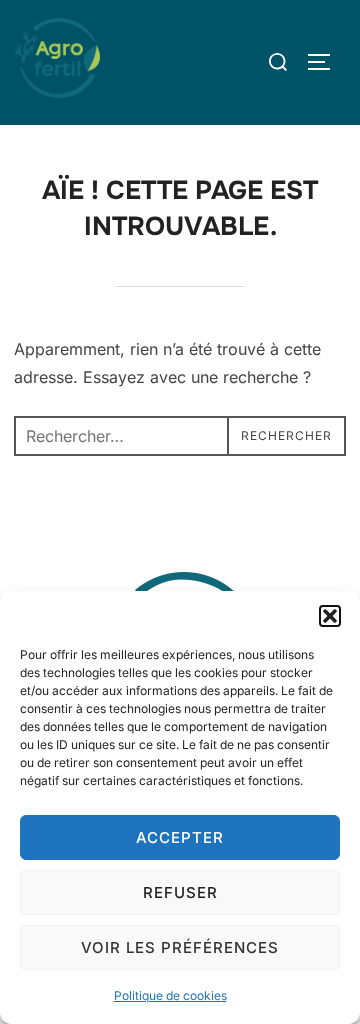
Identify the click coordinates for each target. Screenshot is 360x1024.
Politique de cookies (170, 995)
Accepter (180, 837)
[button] (330, 616)
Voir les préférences (180, 947)
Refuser (180, 892)
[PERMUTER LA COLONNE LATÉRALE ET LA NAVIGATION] (326, 62)
